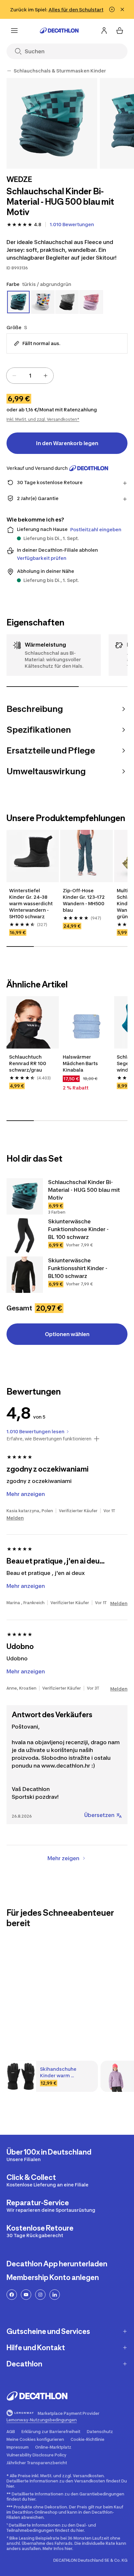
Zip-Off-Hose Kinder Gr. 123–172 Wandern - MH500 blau (84, 900)
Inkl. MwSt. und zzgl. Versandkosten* (43, 419)
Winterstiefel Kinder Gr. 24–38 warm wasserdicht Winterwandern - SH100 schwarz (31, 903)
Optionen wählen (67, 1334)
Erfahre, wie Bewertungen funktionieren (49, 1439)
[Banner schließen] (122, 9)
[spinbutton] (30, 376)
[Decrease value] (14, 376)
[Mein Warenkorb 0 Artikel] (120, 31)
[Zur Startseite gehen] (59, 31)
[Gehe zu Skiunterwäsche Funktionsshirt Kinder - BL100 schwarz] (25, 1275)
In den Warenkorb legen (67, 443)
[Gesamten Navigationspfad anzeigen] (9, 71)
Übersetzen (99, 1815)
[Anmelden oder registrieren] (104, 31)
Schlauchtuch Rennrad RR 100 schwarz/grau (28, 1063)
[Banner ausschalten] (112, 9)
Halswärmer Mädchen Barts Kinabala (80, 1063)
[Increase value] (46, 376)
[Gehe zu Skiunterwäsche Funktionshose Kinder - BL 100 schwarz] (25, 1236)
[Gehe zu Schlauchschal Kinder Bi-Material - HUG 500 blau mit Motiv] (25, 1196)
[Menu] (14, 31)
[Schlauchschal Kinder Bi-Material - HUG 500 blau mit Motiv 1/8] (52, 123)
